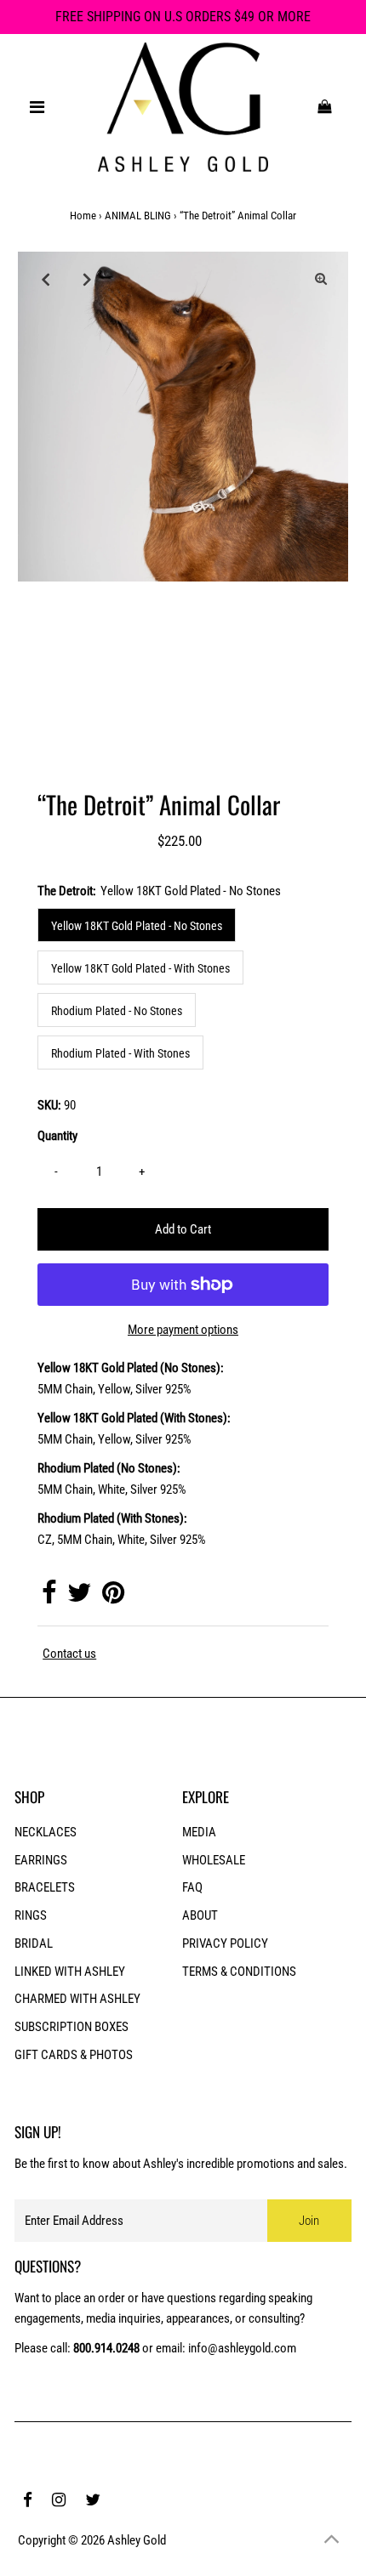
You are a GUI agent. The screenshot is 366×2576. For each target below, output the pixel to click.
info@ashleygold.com (242, 2348)
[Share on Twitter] (79, 1597)
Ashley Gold (137, 2540)
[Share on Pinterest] (113, 1597)
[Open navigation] (37, 107)
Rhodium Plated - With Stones (120, 1053)
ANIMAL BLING (138, 216)
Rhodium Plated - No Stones (117, 1011)
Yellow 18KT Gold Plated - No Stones (137, 926)
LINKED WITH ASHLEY (70, 1972)
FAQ (192, 1887)
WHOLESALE (214, 1860)
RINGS (31, 1915)
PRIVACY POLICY (225, 1943)
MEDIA (199, 1832)
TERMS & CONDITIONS (239, 1972)
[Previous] (45, 279)
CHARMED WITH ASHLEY (77, 1999)
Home (83, 216)
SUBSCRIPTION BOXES (71, 2027)
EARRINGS (41, 1860)
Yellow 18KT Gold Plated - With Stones (140, 968)
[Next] (87, 279)
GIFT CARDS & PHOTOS (74, 2055)
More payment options (183, 1330)
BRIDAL (34, 1943)
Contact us (69, 1654)
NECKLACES (46, 1832)
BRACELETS (45, 1887)
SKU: (49, 1105)
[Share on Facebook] (49, 1597)
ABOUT (200, 1915)
